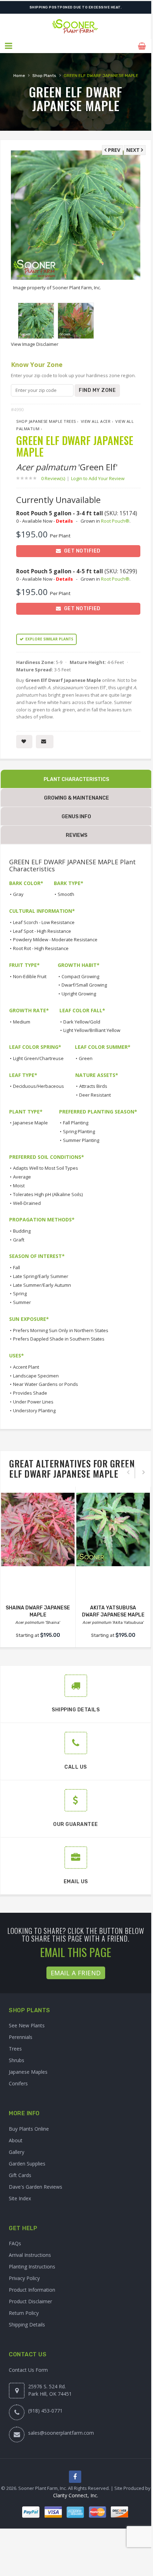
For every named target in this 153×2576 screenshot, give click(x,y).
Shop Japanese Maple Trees (46, 421)
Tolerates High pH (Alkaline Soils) (48, 1194)
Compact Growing (80, 976)
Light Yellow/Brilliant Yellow (92, 1030)
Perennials (21, 2037)
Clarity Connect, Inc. (76, 2495)
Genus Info (76, 817)
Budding (22, 1231)
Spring (20, 1293)
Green (86, 1058)
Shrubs (17, 2060)
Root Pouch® (115, 521)
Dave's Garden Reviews (36, 2187)
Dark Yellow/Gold (82, 1022)
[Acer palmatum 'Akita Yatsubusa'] (113, 1529)
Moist (19, 1186)
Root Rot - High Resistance (41, 948)
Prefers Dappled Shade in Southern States (59, 1339)
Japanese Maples (28, 2072)
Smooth (66, 894)
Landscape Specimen (36, 1376)
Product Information (32, 2290)
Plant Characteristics (76, 779)
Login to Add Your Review (98, 478)
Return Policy (24, 2313)
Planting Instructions (32, 2267)
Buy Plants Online (29, 2129)
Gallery (17, 2152)
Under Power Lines (33, 1402)
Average (22, 1177)
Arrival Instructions (30, 2255)
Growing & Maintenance (76, 798)
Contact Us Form (28, 2370)
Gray (18, 894)
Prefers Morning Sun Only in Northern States (61, 1330)
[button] (9, 46)
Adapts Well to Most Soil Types (46, 1168)
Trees (15, 2049)
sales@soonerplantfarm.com (61, 2433)
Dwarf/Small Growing (84, 985)
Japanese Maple (30, 1123)
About (16, 2140)
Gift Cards (20, 2175)
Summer (22, 1302)
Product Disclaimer (30, 2301)
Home (19, 76)
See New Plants (27, 2025)
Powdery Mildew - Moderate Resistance (55, 940)
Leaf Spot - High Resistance (42, 931)
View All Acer (96, 421)
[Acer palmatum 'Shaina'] (38, 1529)
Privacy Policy (24, 2278)
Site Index (20, 2198)
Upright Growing (79, 994)
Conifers (18, 2083)
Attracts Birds (93, 1086)
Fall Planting (76, 1123)
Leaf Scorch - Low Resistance (44, 922)
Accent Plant (26, 1367)
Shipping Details (27, 2325)
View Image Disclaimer (35, 344)
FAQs (15, 2243)
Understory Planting (34, 1410)
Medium (22, 1022)
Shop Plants (44, 76)
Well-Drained (27, 1203)
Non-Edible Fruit (30, 976)
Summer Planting (81, 1140)
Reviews (76, 835)
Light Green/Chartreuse (38, 1058)
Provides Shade (30, 1393)
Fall (17, 1267)
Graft (19, 1240)
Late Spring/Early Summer (41, 1276)
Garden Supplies (27, 2164)
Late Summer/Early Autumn (42, 1285)
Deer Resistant (95, 1095)
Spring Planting (79, 1131)
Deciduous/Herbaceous (39, 1086)
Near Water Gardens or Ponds (46, 1384)
